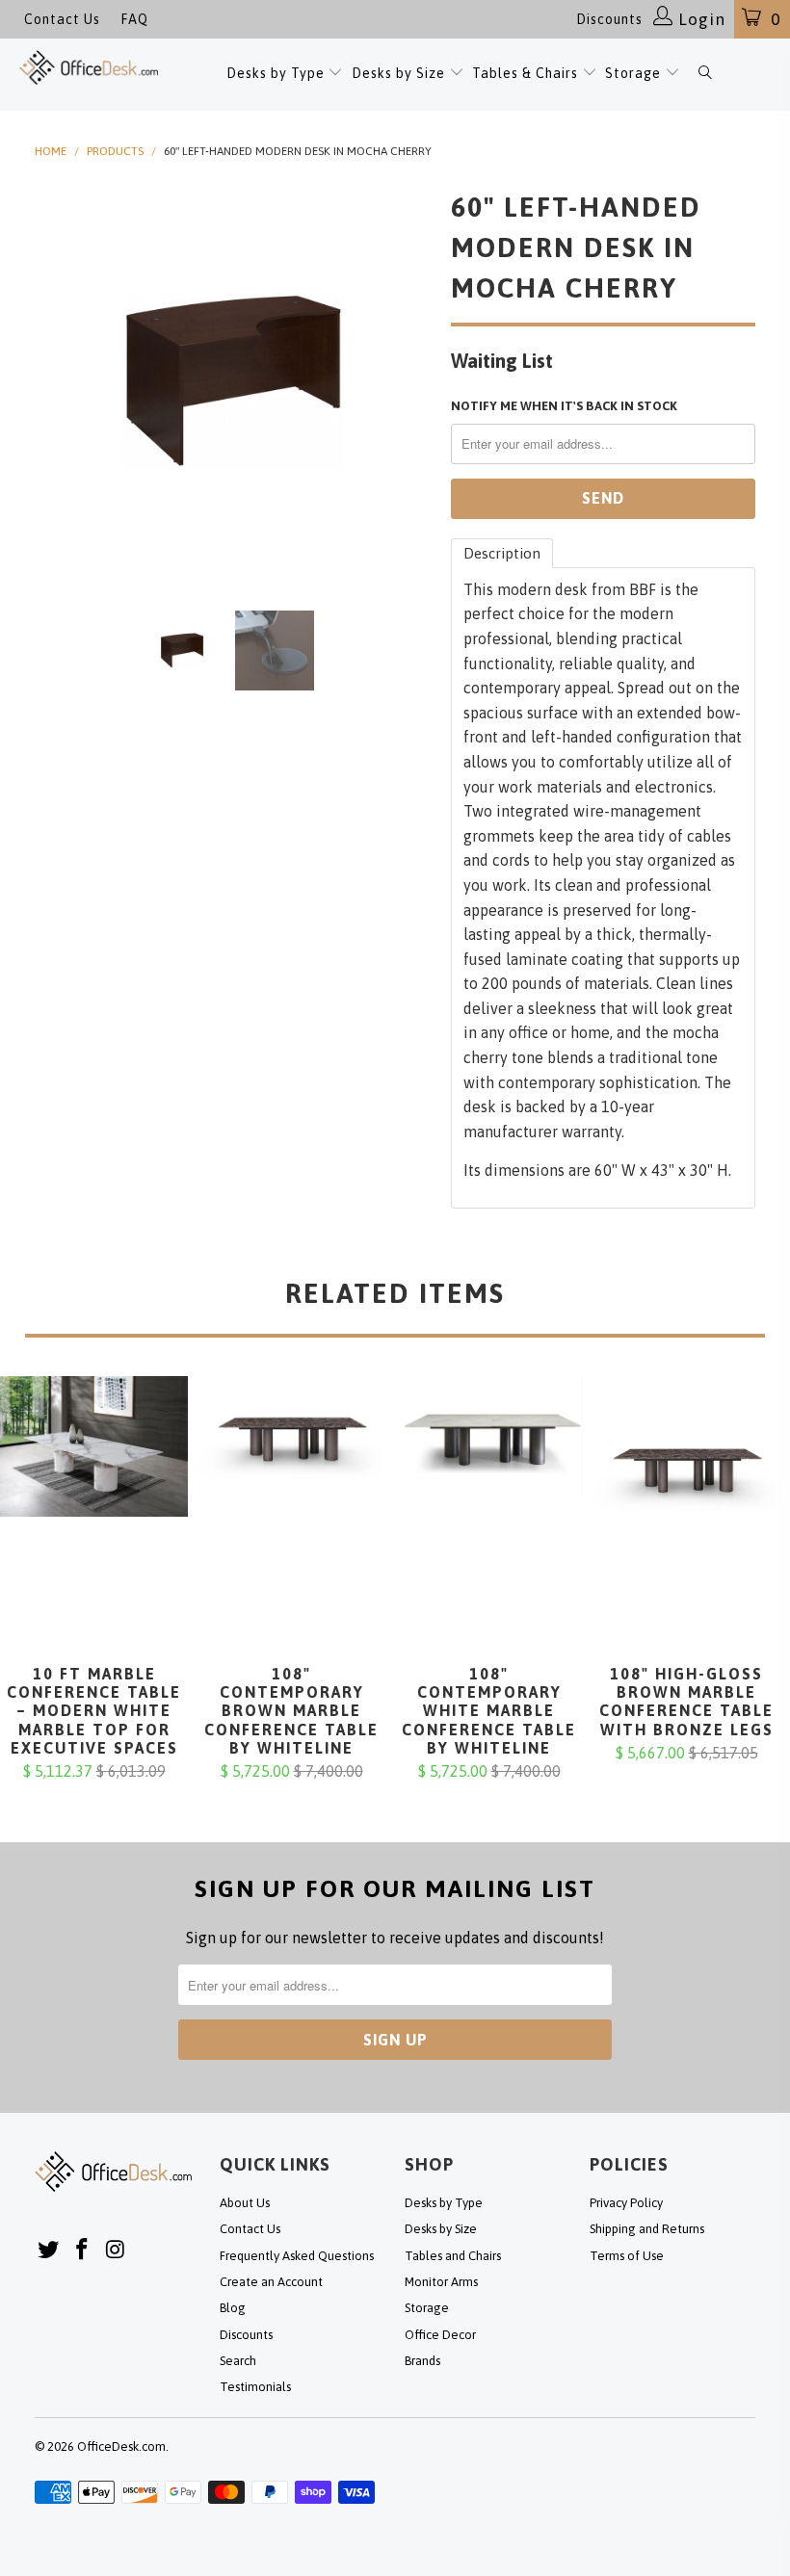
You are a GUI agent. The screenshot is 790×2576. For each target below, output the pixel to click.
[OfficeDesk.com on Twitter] (49, 2250)
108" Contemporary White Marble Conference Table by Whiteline (489, 1521)
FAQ (134, 19)
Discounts (609, 19)
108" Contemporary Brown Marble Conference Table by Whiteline (291, 1521)
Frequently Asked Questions (297, 2256)
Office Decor (440, 2335)
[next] (411, 381)
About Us (245, 2203)
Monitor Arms (441, 2282)
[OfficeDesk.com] (89, 67)
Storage (633, 73)
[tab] (502, 553)
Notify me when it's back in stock (564, 406)
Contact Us (62, 19)
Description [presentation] (502, 553)
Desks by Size (400, 73)
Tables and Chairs (453, 2256)
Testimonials (255, 2387)
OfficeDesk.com (121, 2446)
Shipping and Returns (647, 2229)
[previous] (55, 381)
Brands (422, 2361)
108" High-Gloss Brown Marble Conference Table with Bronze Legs (686, 1521)
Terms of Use (627, 2256)
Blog (233, 2308)
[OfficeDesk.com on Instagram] (116, 2250)
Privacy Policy (626, 2203)
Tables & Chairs (525, 73)
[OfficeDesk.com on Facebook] (83, 2250)
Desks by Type (277, 73)
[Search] (705, 75)
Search (238, 2361)
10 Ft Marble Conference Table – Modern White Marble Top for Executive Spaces (94, 1521)
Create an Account (271, 2282)
